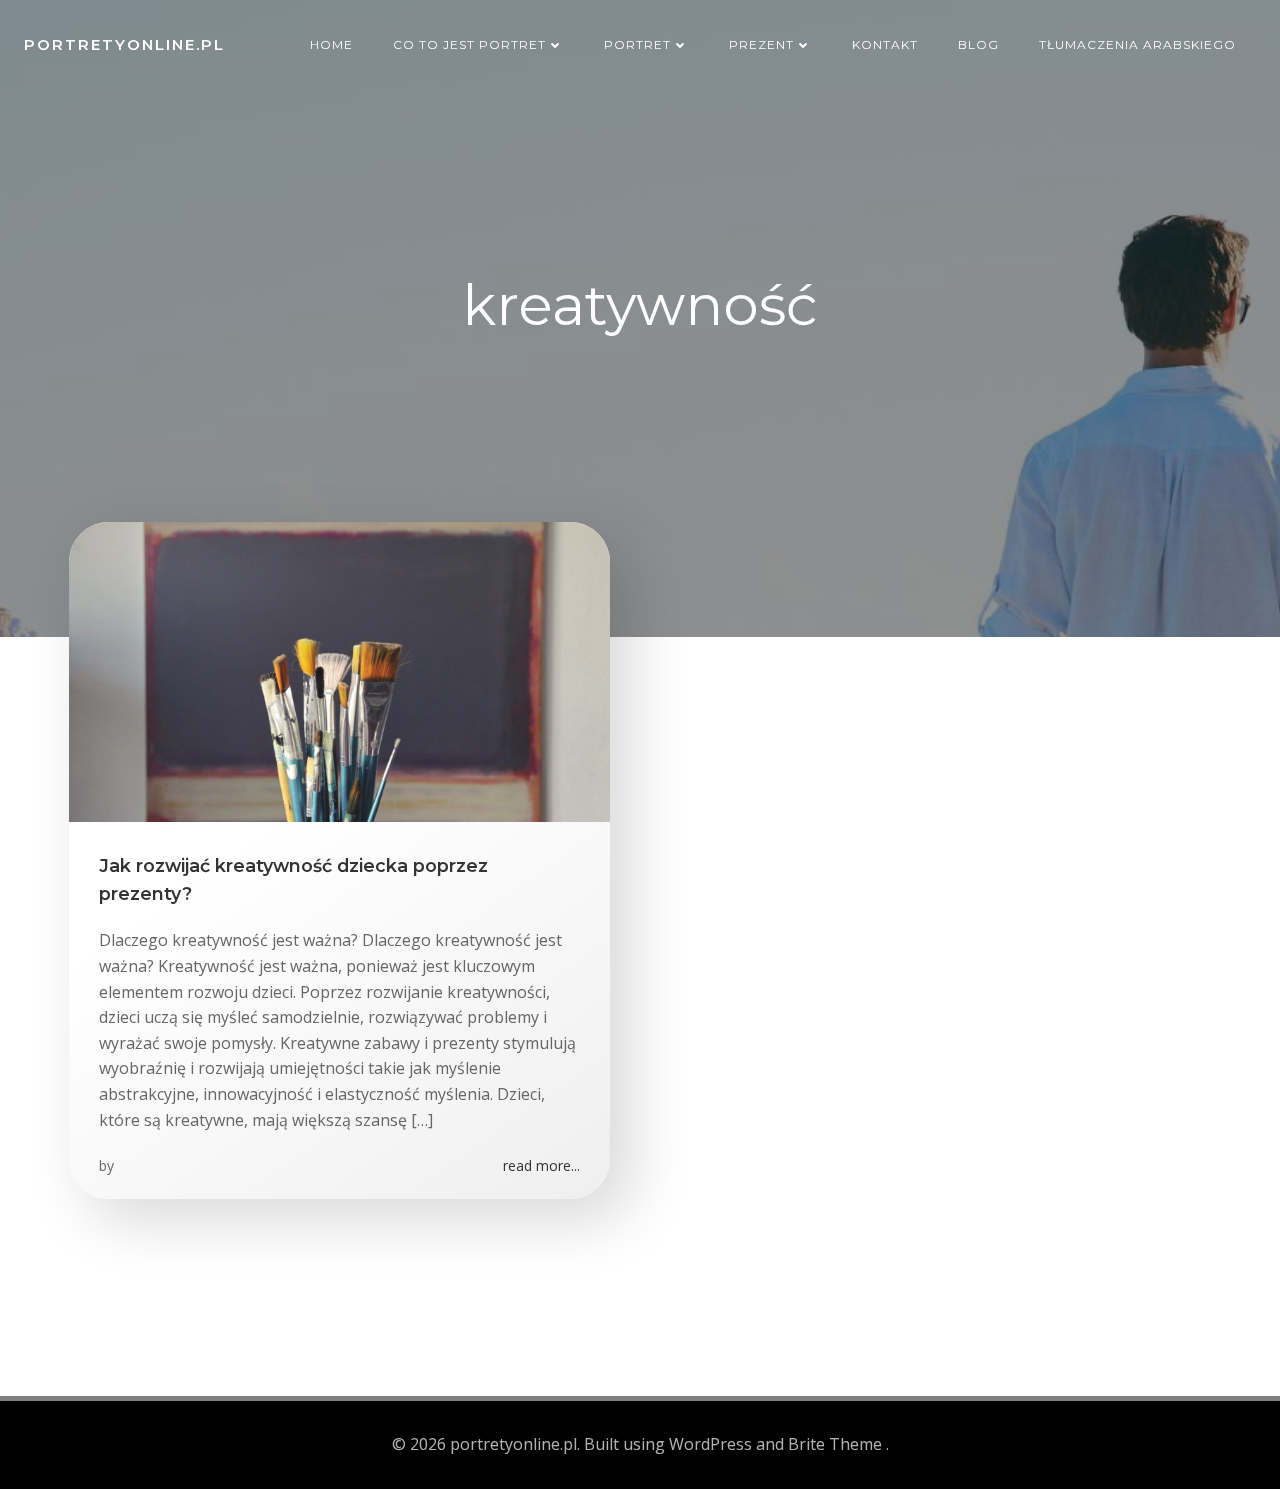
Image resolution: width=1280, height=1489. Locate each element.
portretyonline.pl (124, 44)
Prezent (761, 44)
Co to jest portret (469, 44)
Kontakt (885, 44)
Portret (637, 44)
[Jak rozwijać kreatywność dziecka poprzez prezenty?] (339, 670)
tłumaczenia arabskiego (1137, 44)
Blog (978, 44)
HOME (331, 44)
